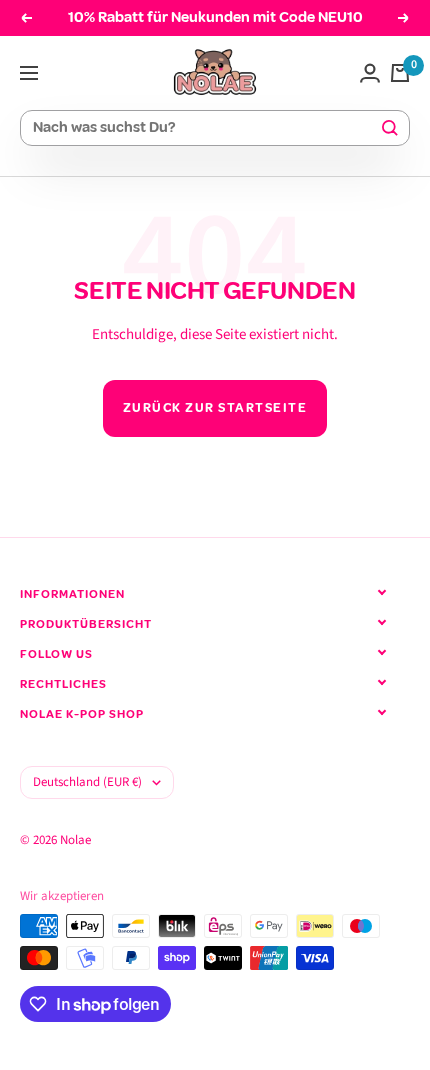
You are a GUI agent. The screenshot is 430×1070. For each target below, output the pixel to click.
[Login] (370, 73)
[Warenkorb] (400, 73)
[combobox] (206, 128)
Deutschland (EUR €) (87, 782)
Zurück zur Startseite (215, 408)
